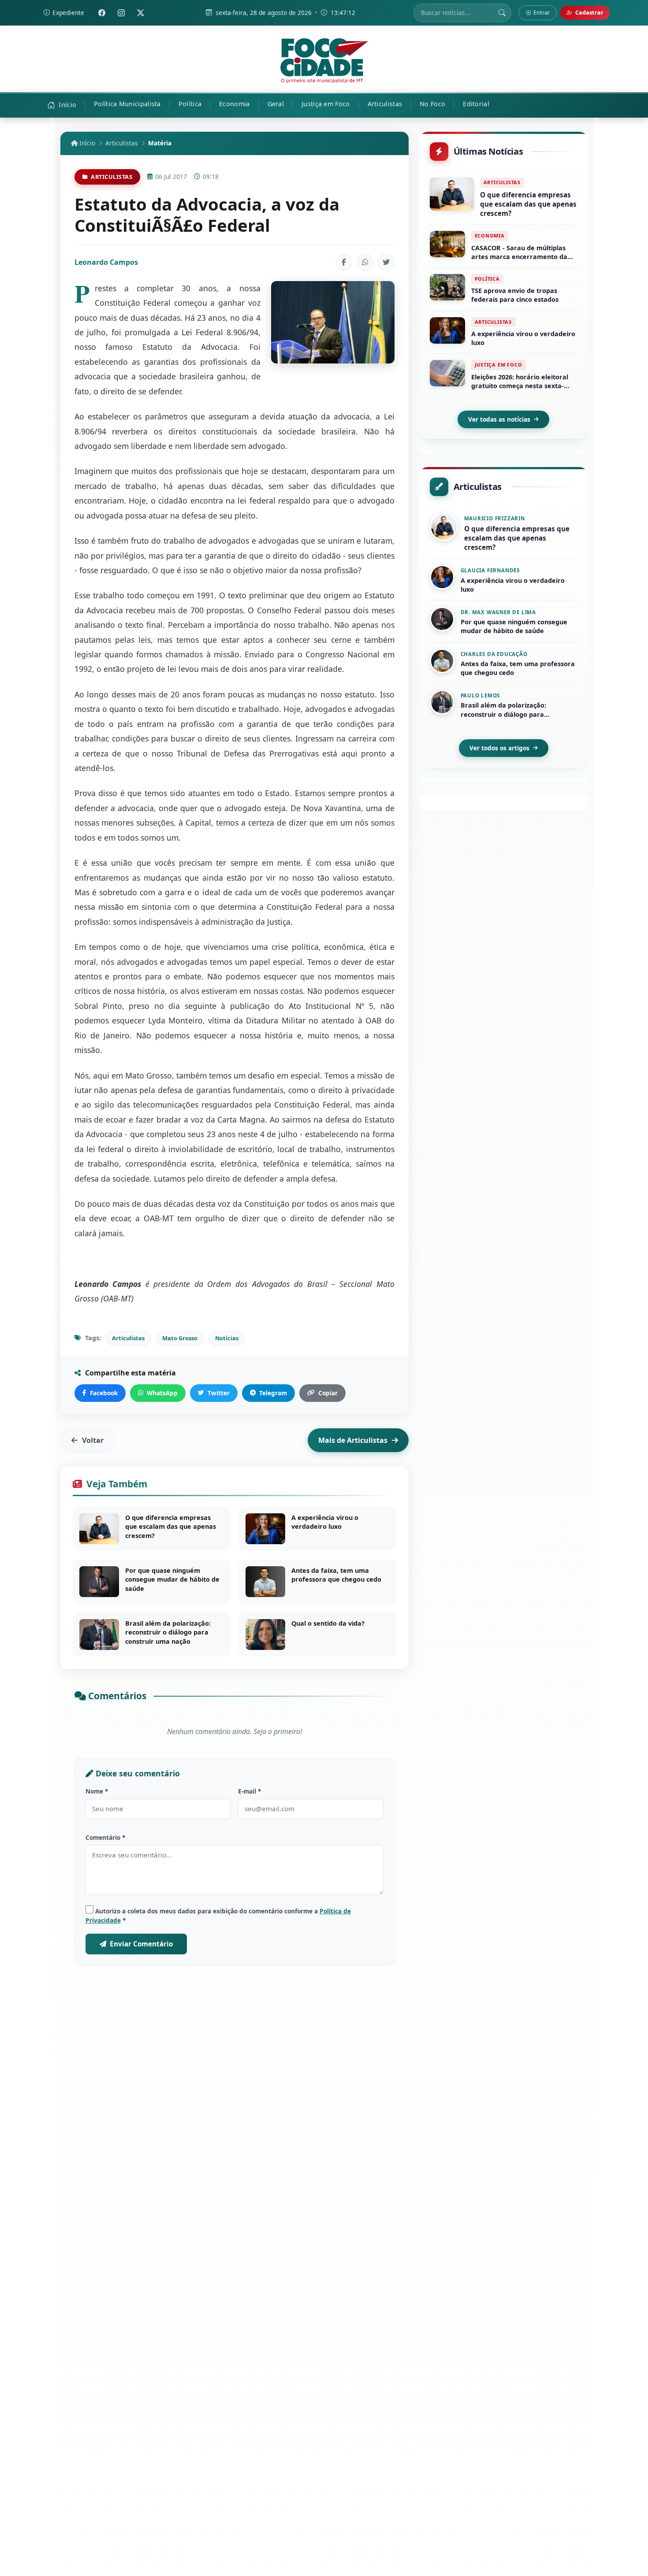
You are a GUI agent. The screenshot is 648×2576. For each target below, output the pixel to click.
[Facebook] (102, 13)
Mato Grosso (180, 1338)
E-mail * (250, 1791)
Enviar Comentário (141, 1944)
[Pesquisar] (502, 13)
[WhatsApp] (365, 262)
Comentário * (105, 1837)
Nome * (97, 1791)
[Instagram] (121, 13)
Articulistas (122, 143)
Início (86, 143)
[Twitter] (141, 13)
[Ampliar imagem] (333, 322)
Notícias (227, 1338)
